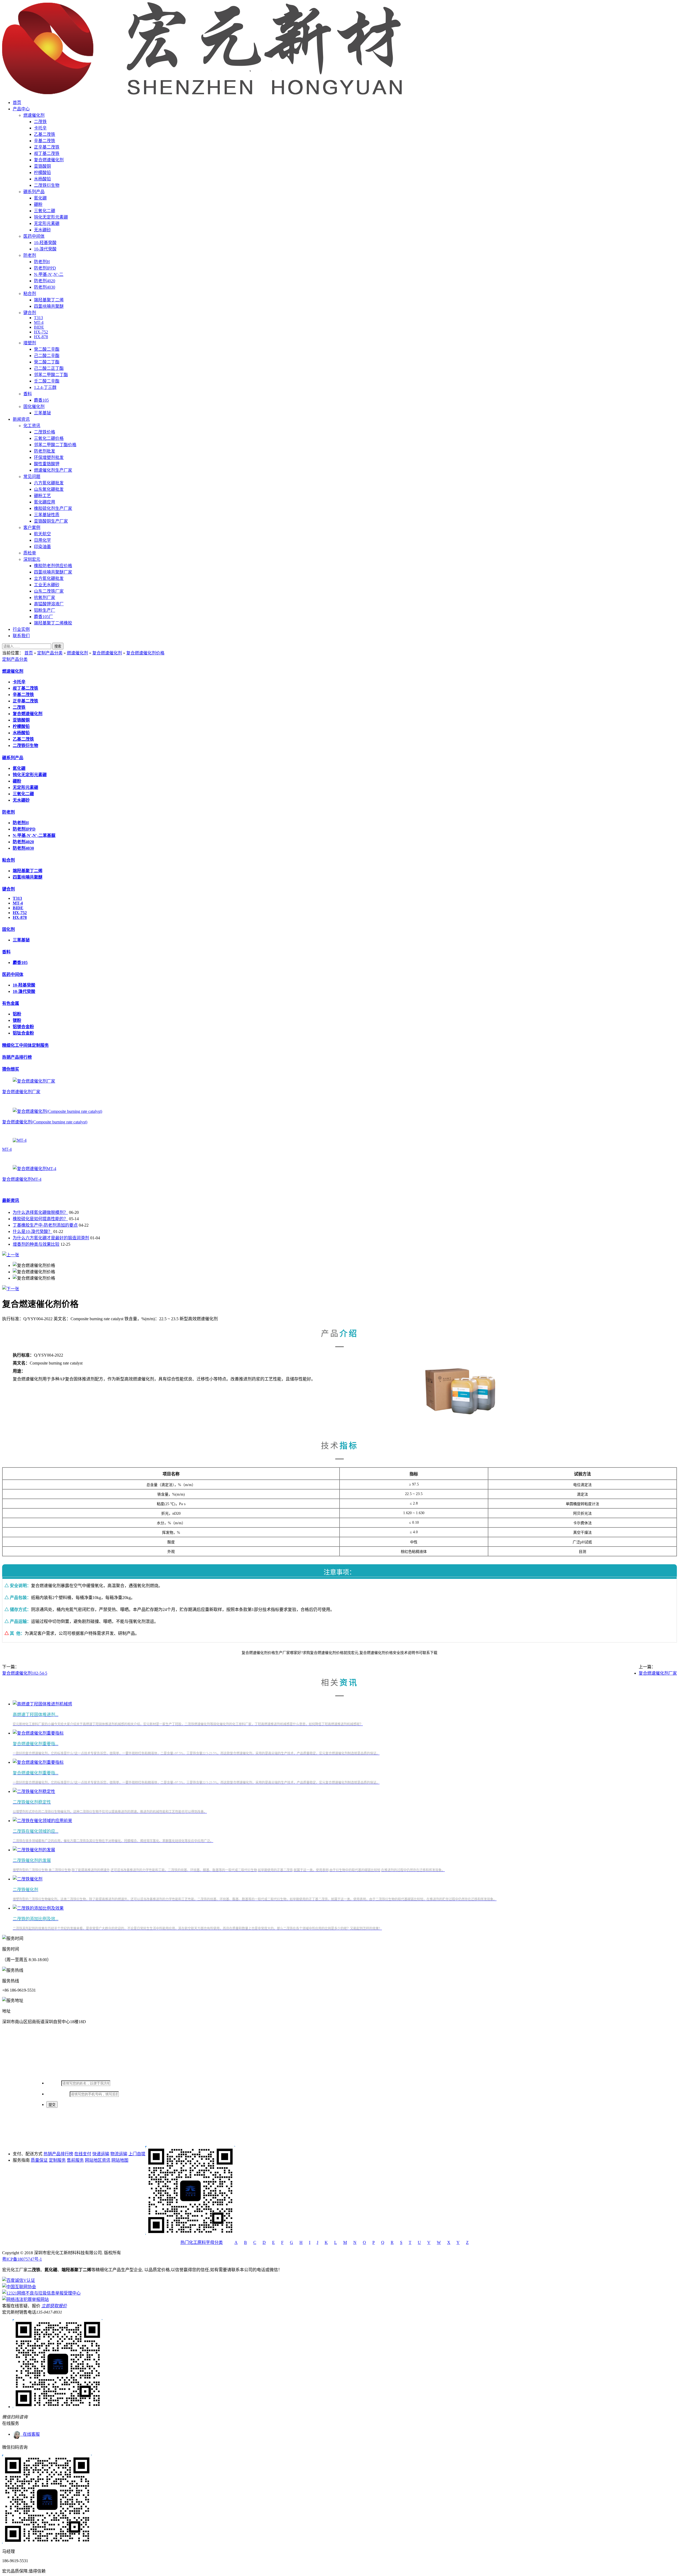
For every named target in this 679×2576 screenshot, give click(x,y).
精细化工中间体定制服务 (25, 1045)
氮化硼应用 (45, 502)
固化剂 (8, 929)
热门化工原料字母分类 (202, 2242)
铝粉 (17, 1014)
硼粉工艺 (42, 496)
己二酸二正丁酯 (49, 368)
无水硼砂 (42, 230)
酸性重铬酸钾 (47, 464)
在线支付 (83, 2154)
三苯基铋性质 (47, 515)
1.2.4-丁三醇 (45, 387)
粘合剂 (30, 294)
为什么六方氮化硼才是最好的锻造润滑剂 (51, 1238)
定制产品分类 (50, 653)
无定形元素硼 (47, 223)
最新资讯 (11, 1200)
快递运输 (101, 2154)
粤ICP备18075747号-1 (22, 2259)
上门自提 (137, 2154)
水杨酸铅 (42, 179)
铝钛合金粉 (23, 1033)
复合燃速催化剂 (49, 160)
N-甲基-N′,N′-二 (49, 274)
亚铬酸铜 (42, 166)
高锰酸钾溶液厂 (49, 604)
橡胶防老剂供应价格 (53, 566)
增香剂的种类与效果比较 (36, 1244)
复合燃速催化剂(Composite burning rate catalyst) (45, 1122)
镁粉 (17, 1020)
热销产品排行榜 (17, 1057)
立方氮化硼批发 (49, 578)
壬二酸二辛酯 (47, 381)
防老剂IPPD (45, 268)
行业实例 (21, 629)
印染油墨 (42, 547)
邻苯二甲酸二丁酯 (51, 375)
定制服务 (57, 2160)
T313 (38, 318)
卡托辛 (40, 128)
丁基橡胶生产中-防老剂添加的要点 (45, 1225)
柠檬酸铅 (42, 173)
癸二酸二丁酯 (47, 362)
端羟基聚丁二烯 (49, 300)
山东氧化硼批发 (49, 489)
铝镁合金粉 (23, 1027)
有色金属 (11, 1003)
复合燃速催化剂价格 (145, 653)
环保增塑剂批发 (49, 457)
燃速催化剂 (34, 115)
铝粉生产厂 (45, 610)
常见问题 (32, 477)
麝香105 (41, 400)
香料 (28, 394)
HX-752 (41, 332)
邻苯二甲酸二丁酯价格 (55, 445)
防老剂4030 (45, 287)
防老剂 (30, 255)
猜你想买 (11, 1069)
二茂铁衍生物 (47, 185)
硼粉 (38, 204)
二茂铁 (40, 122)
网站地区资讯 (98, 2160)
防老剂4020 (45, 281)
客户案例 (32, 527)
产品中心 (21, 109)
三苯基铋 (42, 413)
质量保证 (39, 2160)
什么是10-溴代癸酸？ (32, 1231)
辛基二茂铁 (45, 141)
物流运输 (119, 2154)
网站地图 (120, 2160)
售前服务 (75, 2160)
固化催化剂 (34, 407)
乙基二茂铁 (45, 134)
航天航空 (42, 534)
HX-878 (41, 337)
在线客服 (30, 2434)
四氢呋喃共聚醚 (49, 306)
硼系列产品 (34, 192)
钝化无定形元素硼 (51, 217)
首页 (17, 103)
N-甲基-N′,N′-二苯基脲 (34, 835)
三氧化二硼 (45, 211)
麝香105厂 (43, 617)
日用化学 (42, 540)
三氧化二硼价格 (49, 438)
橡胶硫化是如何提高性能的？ (40, 1219)
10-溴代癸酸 (45, 249)
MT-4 (39, 322)
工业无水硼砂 (47, 585)
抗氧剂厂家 (45, 598)
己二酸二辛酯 (47, 356)
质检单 (30, 553)
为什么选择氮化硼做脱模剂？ (40, 1212)
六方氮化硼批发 (49, 483)
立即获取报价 (54, 2306)
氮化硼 (40, 198)
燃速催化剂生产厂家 (53, 470)
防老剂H (42, 262)
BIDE (39, 327)
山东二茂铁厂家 (49, 591)
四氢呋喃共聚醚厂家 (53, 572)
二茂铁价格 (45, 432)
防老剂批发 (45, 451)
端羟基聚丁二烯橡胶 (53, 623)
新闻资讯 (21, 419)
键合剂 (30, 313)
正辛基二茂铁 (47, 147)
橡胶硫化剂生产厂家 (53, 508)
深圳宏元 (32, 559)
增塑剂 (30, 343)
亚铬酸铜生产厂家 (51, 521)
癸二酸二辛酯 (47, 349)
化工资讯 (32, 426)
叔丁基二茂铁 (47, 153)
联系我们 (21, 636)
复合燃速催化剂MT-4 (22, 1179)
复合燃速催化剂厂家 (21, 1092)
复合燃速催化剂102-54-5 (25, 1673)
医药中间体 (34, 236)
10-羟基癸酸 (45, 243)
